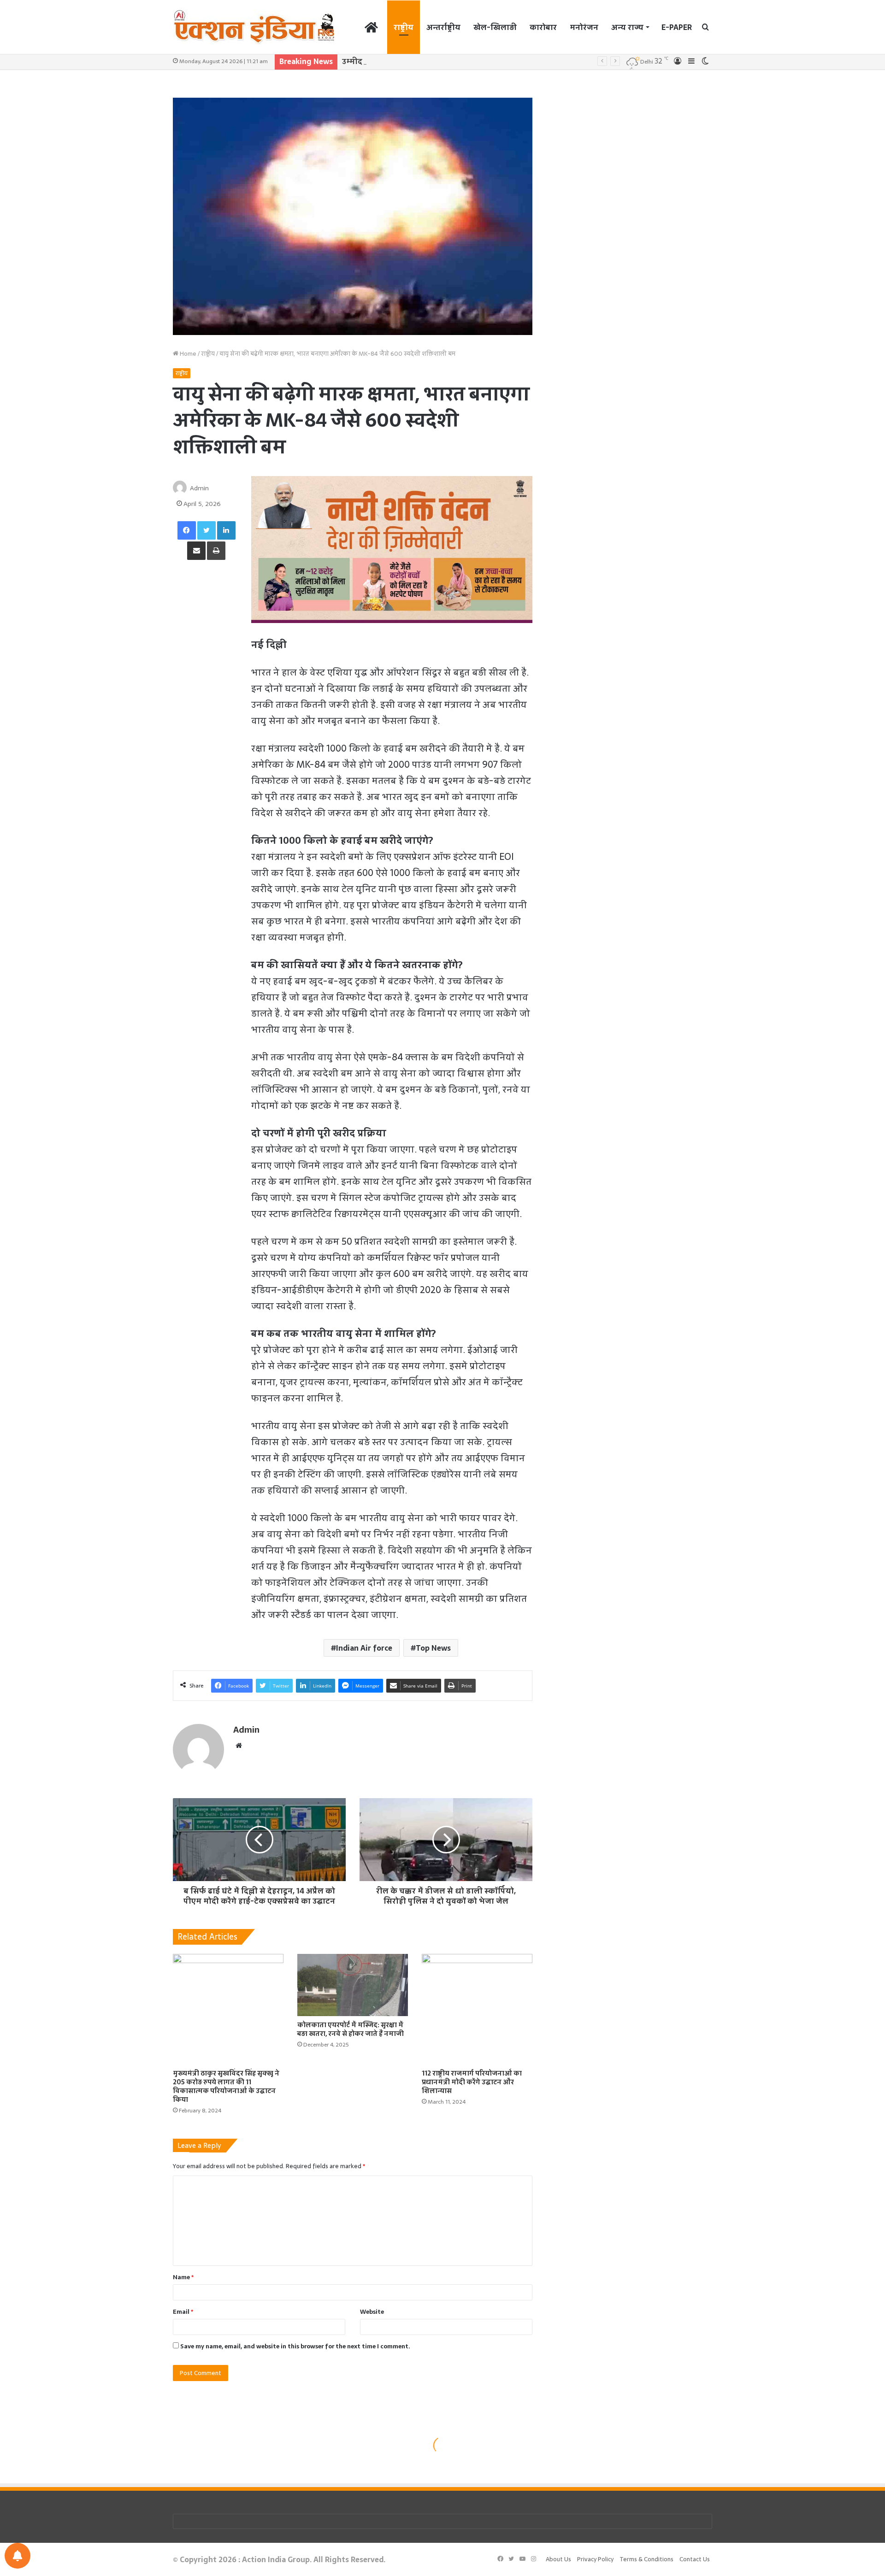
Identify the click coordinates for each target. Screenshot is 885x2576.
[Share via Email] (196, 551)
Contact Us (695, 2559)
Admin (199, 488)
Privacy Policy (595, 2559)
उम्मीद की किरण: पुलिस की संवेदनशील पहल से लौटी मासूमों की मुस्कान (456, 61)
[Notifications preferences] (18, 2556)
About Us (558, 2559)
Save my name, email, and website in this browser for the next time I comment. (295, 2346)
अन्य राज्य (627, 27)
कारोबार (543, 27)
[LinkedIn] (226, 530)
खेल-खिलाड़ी (495, 27)
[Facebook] (187, 530)
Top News (433, 1648)
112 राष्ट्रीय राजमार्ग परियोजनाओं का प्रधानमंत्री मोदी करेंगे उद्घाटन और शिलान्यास (472, 2082)
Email (183, 2312)
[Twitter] (206, 530)
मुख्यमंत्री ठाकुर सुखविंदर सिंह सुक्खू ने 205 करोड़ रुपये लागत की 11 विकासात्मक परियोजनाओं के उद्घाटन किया (226, 2086)
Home (187, 354)
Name (183, 2277)
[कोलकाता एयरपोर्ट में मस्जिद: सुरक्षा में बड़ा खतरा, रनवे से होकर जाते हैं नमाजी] (353, 1985)
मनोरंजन (584, 27)
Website (372, 2312)
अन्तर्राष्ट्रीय (443, 27)
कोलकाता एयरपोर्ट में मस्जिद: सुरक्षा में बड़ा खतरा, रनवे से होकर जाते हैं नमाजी (351, 2029)
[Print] (216, 551)
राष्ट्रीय (404, 27)
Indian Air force (364, 1648)
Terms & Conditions (646, 2559)
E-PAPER (677, 27)
